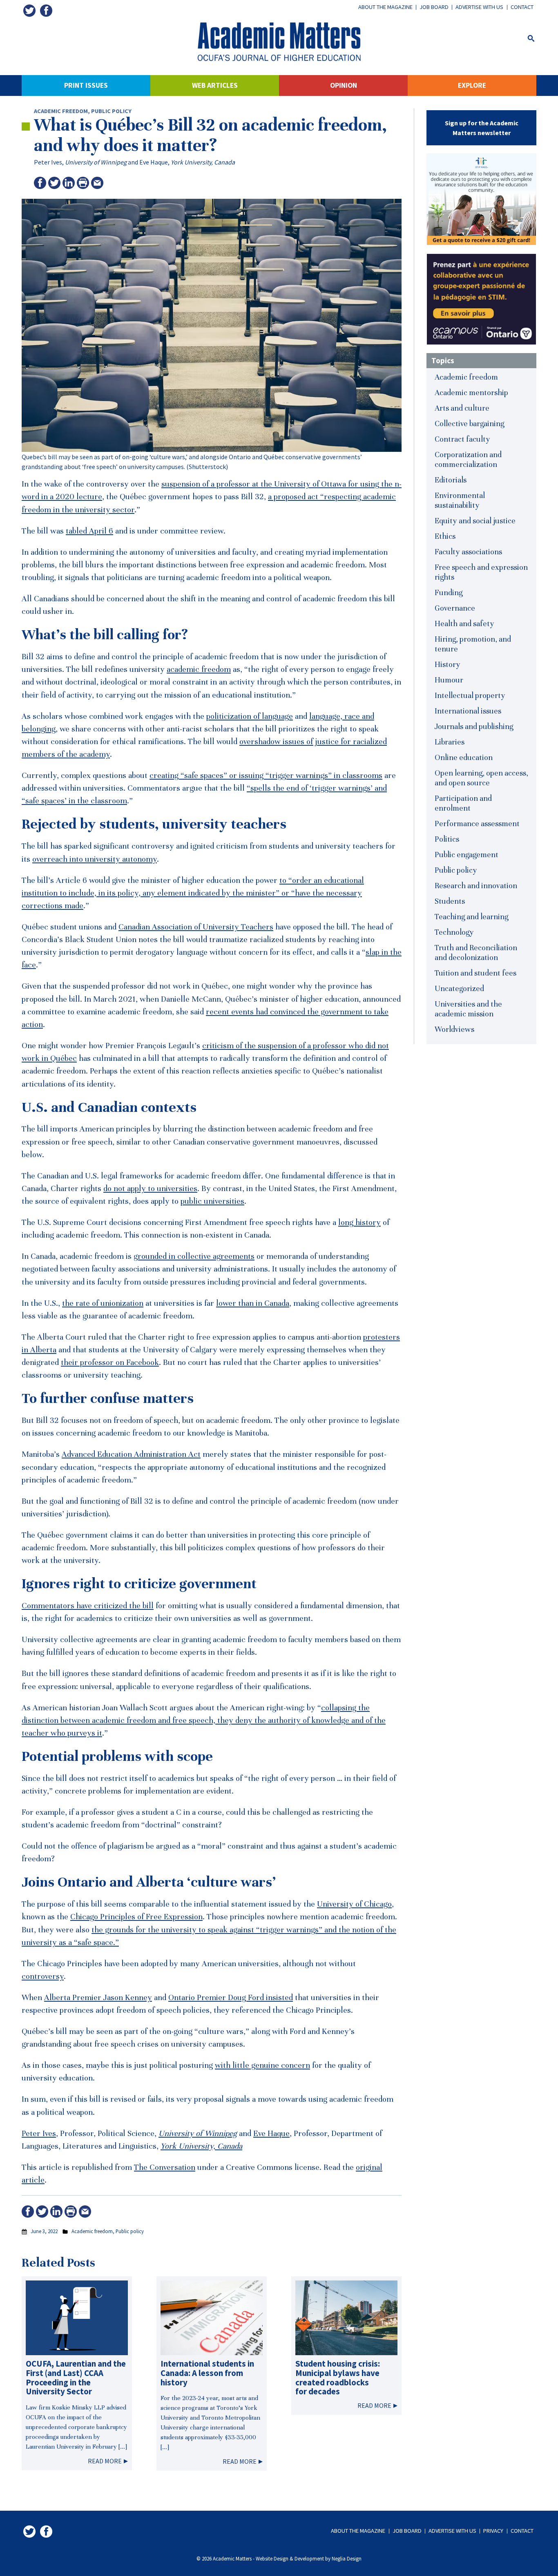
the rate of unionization (103, 1303)
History (448, 664)
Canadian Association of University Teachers (196, 927)
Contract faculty (462, 439)
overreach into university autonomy (95, 859)
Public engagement (466, 855)
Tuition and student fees (475, 973)
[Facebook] (46, 11)
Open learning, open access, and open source (481, 778)
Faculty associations (468, 552)
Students (450, 901)
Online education (464, 757)
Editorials (451, 480)
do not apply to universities (150, 1189)
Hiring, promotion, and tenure (473, 644)
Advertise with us (479, 7)
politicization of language (250, 716)
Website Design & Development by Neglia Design (309, 2558)
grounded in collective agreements (194, 1256)
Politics (447, 839)
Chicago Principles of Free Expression (136, 1917)
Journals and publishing (474, 726)
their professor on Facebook (110, 1362)
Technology (454, 932)
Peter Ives (48, 162)
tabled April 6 (89, 531)
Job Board (434, 7)
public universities (212, 1201)
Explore (472, 85)
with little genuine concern (262, 2065)
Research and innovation (476, 886)
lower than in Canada (253, 1303)
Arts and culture (462, 408)
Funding (449, 592)
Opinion (344, 85)
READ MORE (105, 2461)
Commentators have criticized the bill (88, 1606)
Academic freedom (61, 111)
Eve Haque (154, 162)
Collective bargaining (469, 423)
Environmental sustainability (460, 500)
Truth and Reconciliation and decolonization (476, 952)
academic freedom (199, 669)
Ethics (445, 536)
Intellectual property (470, 695)
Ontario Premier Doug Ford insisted (231, 1998)
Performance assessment (477, 823)
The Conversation (165, 2167)
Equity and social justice (475, 521)
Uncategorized (459, 988)
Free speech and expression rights (481, 572)
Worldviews (454, 1029)
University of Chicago (354, 1904)
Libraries (450, 742)
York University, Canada (203, 162)
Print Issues (86, 85)
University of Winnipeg (96, 162)
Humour (449, 680)
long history (359, 1222)
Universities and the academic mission (468, 1009)
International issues (468, 711)
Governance (455, 608)
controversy (43, 1976)
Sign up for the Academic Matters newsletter (482, 128)
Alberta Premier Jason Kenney (98, 1998)
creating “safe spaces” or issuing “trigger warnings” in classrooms (266, 776)
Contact (522, 7)
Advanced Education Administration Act (131, 1454)
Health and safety (464, 623)
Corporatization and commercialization (468, 459)
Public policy (111, 111)
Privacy (493, 2531)
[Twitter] (29, 11)
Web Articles (215, 85)
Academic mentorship (471, 392)
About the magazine (385, 7)
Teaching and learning (471, 917)
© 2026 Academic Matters (224, 2558)
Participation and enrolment (463, 803)
